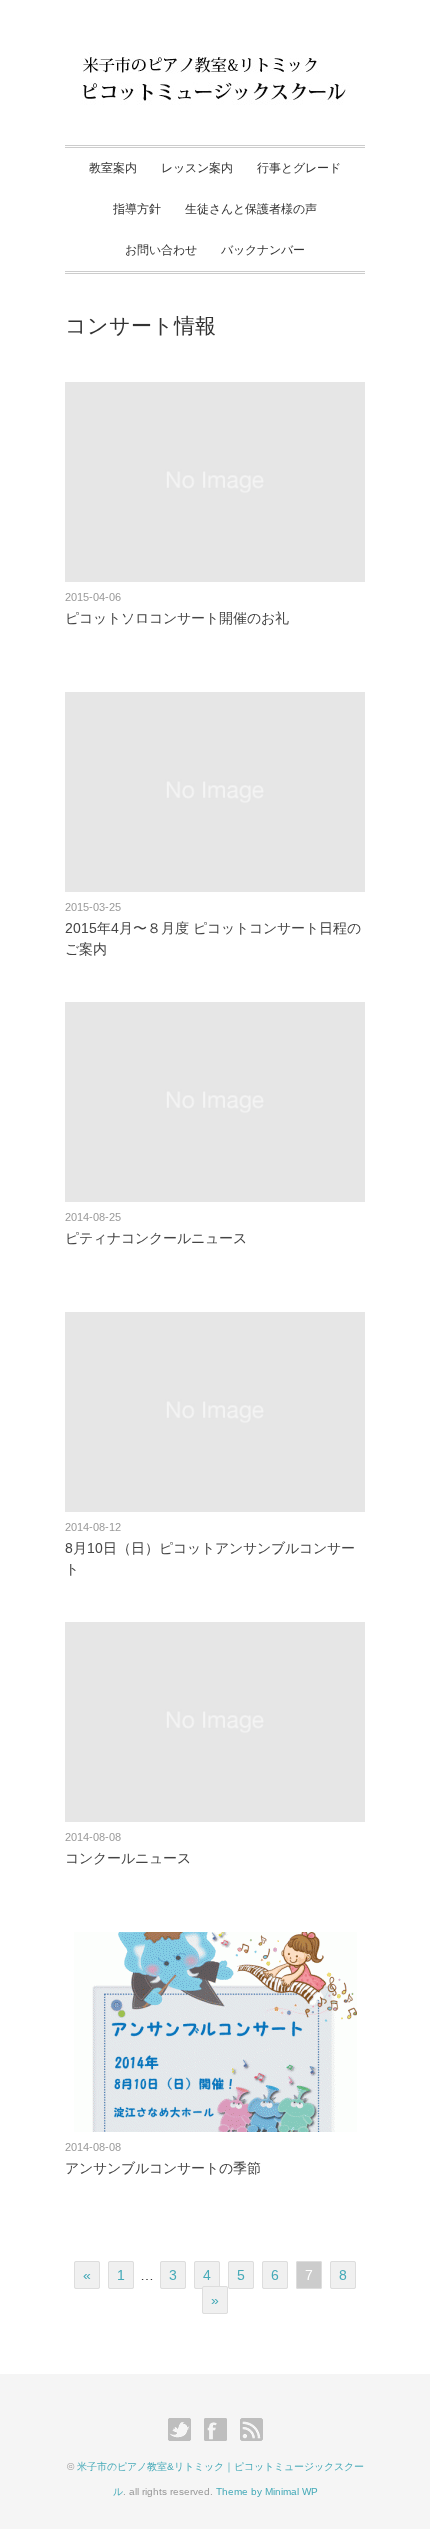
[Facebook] (220, 2430)
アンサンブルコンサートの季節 (163, 2168)
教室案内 (113, 168)
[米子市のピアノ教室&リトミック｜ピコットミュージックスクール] (215, 67)
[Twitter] (184, 2430)
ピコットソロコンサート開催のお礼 (177, 618)
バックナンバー (263, 250)
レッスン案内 (197, 168)
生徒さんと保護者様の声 (251, 209)
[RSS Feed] (251, 2430)
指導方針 (137, 209)
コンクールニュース (128, 1858)
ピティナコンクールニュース (156, 1238)
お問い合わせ (161, 250)
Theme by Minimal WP (267, 2491)
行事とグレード (299, 168)
